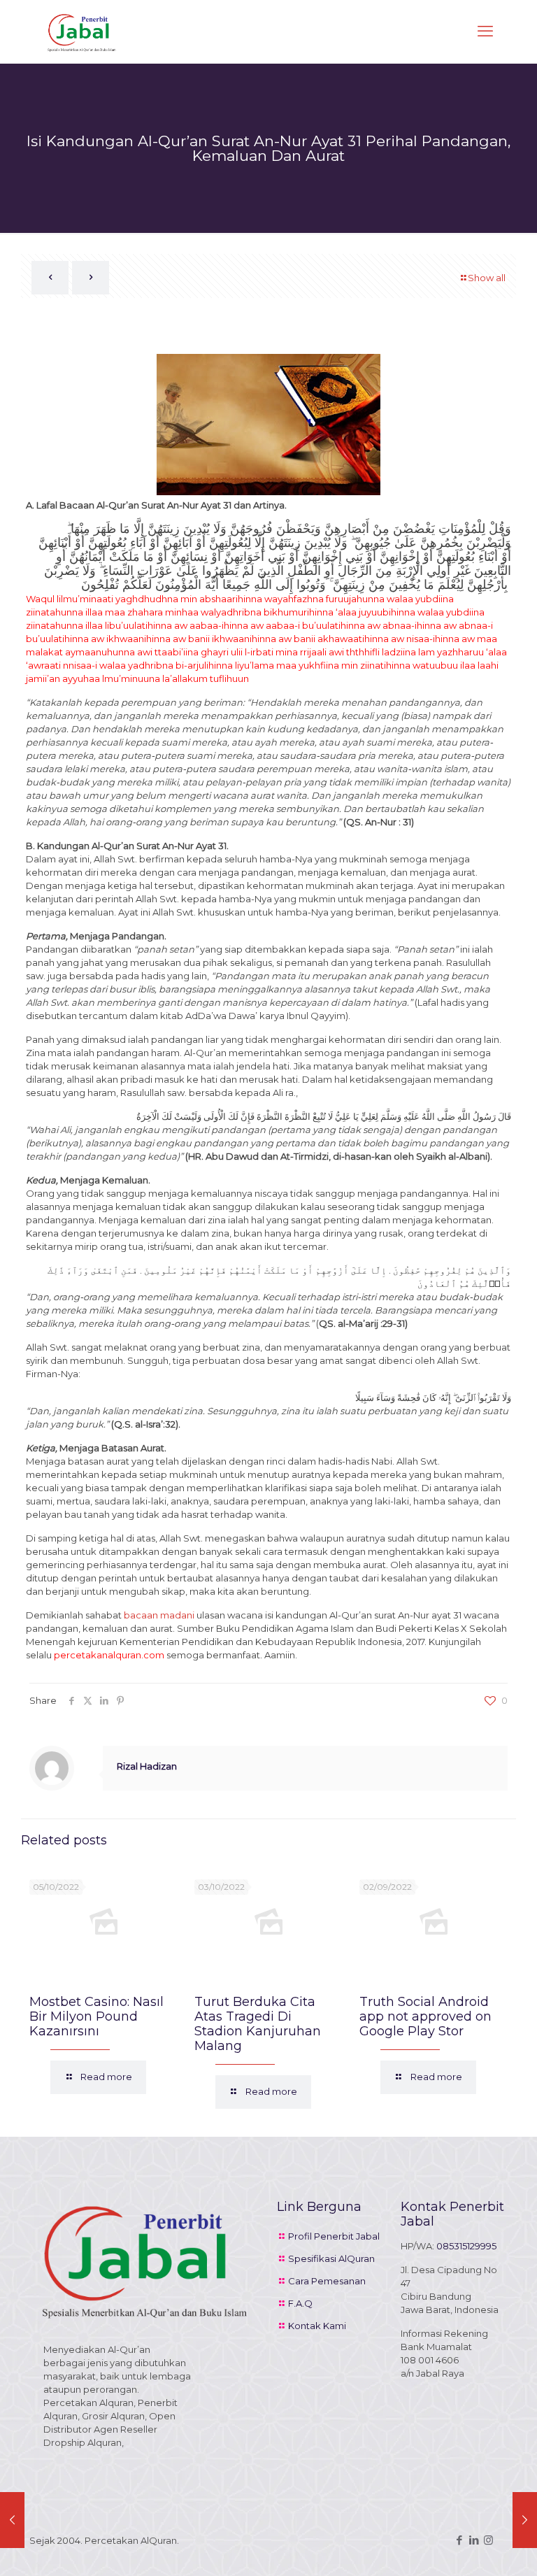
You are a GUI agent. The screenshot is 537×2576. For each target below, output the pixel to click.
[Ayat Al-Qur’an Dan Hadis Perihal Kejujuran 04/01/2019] (12, 2520)
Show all (487, 278)
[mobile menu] (485, 31)
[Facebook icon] (459, 2540)
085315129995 (466, 2246)
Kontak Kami (317, 2326)
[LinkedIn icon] (474, 2540)
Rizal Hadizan (147, 1766)
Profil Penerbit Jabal (334, 2236)
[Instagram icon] (488, 2540)
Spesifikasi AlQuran (331, 2258)
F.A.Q (300, 2303)
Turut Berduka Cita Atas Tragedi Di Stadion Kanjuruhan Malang (258, 2024)
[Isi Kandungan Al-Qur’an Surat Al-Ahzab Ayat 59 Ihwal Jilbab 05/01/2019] (525, 2520)
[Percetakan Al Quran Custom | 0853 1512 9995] (82, 31)
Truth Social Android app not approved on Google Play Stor (425, 2016)
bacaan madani (159, 1615)
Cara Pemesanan (327, 2281)
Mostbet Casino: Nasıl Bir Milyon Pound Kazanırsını (96, 2016)
